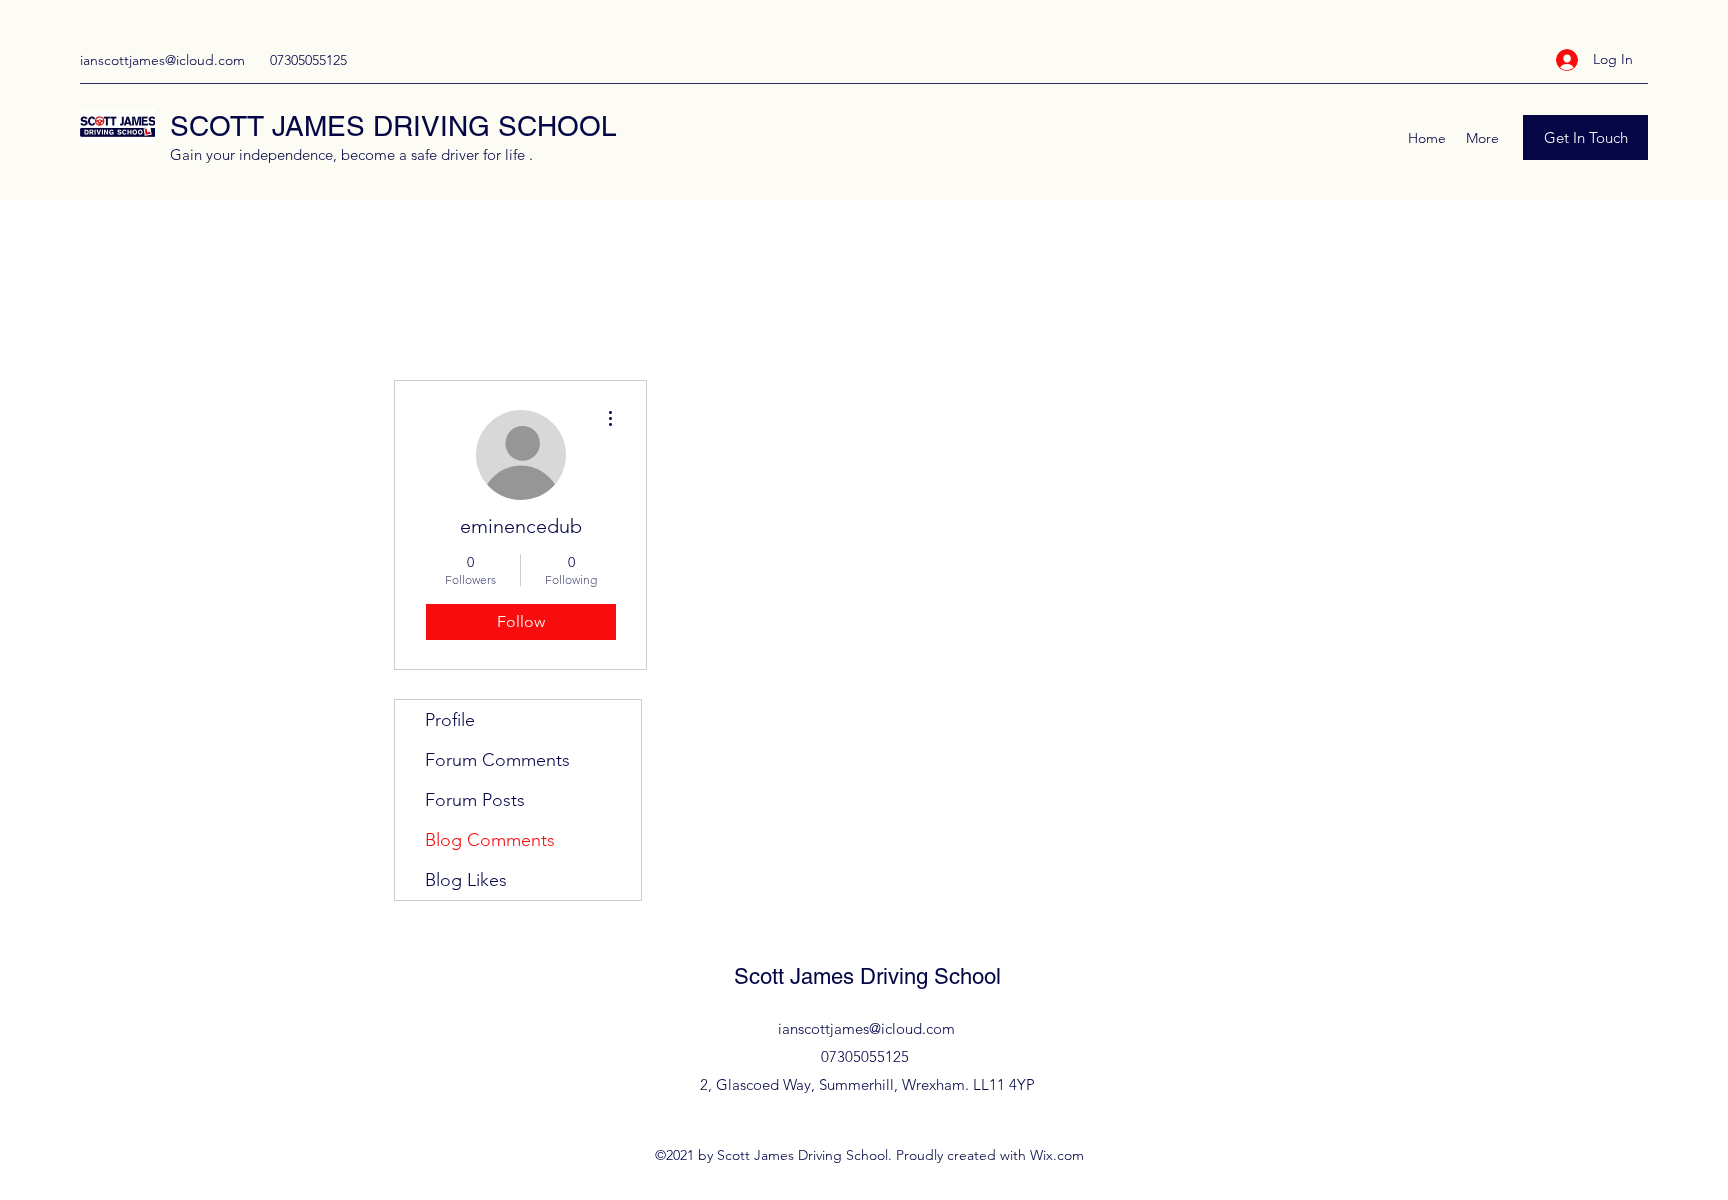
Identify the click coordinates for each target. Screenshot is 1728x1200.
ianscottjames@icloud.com (162, 60)
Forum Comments (497, 760)
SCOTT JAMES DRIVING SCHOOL (393, 126)
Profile (450, 720)
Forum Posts (475, 800)
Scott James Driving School (867, 976)
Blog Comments (490, 840)
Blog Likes (466, 880)
